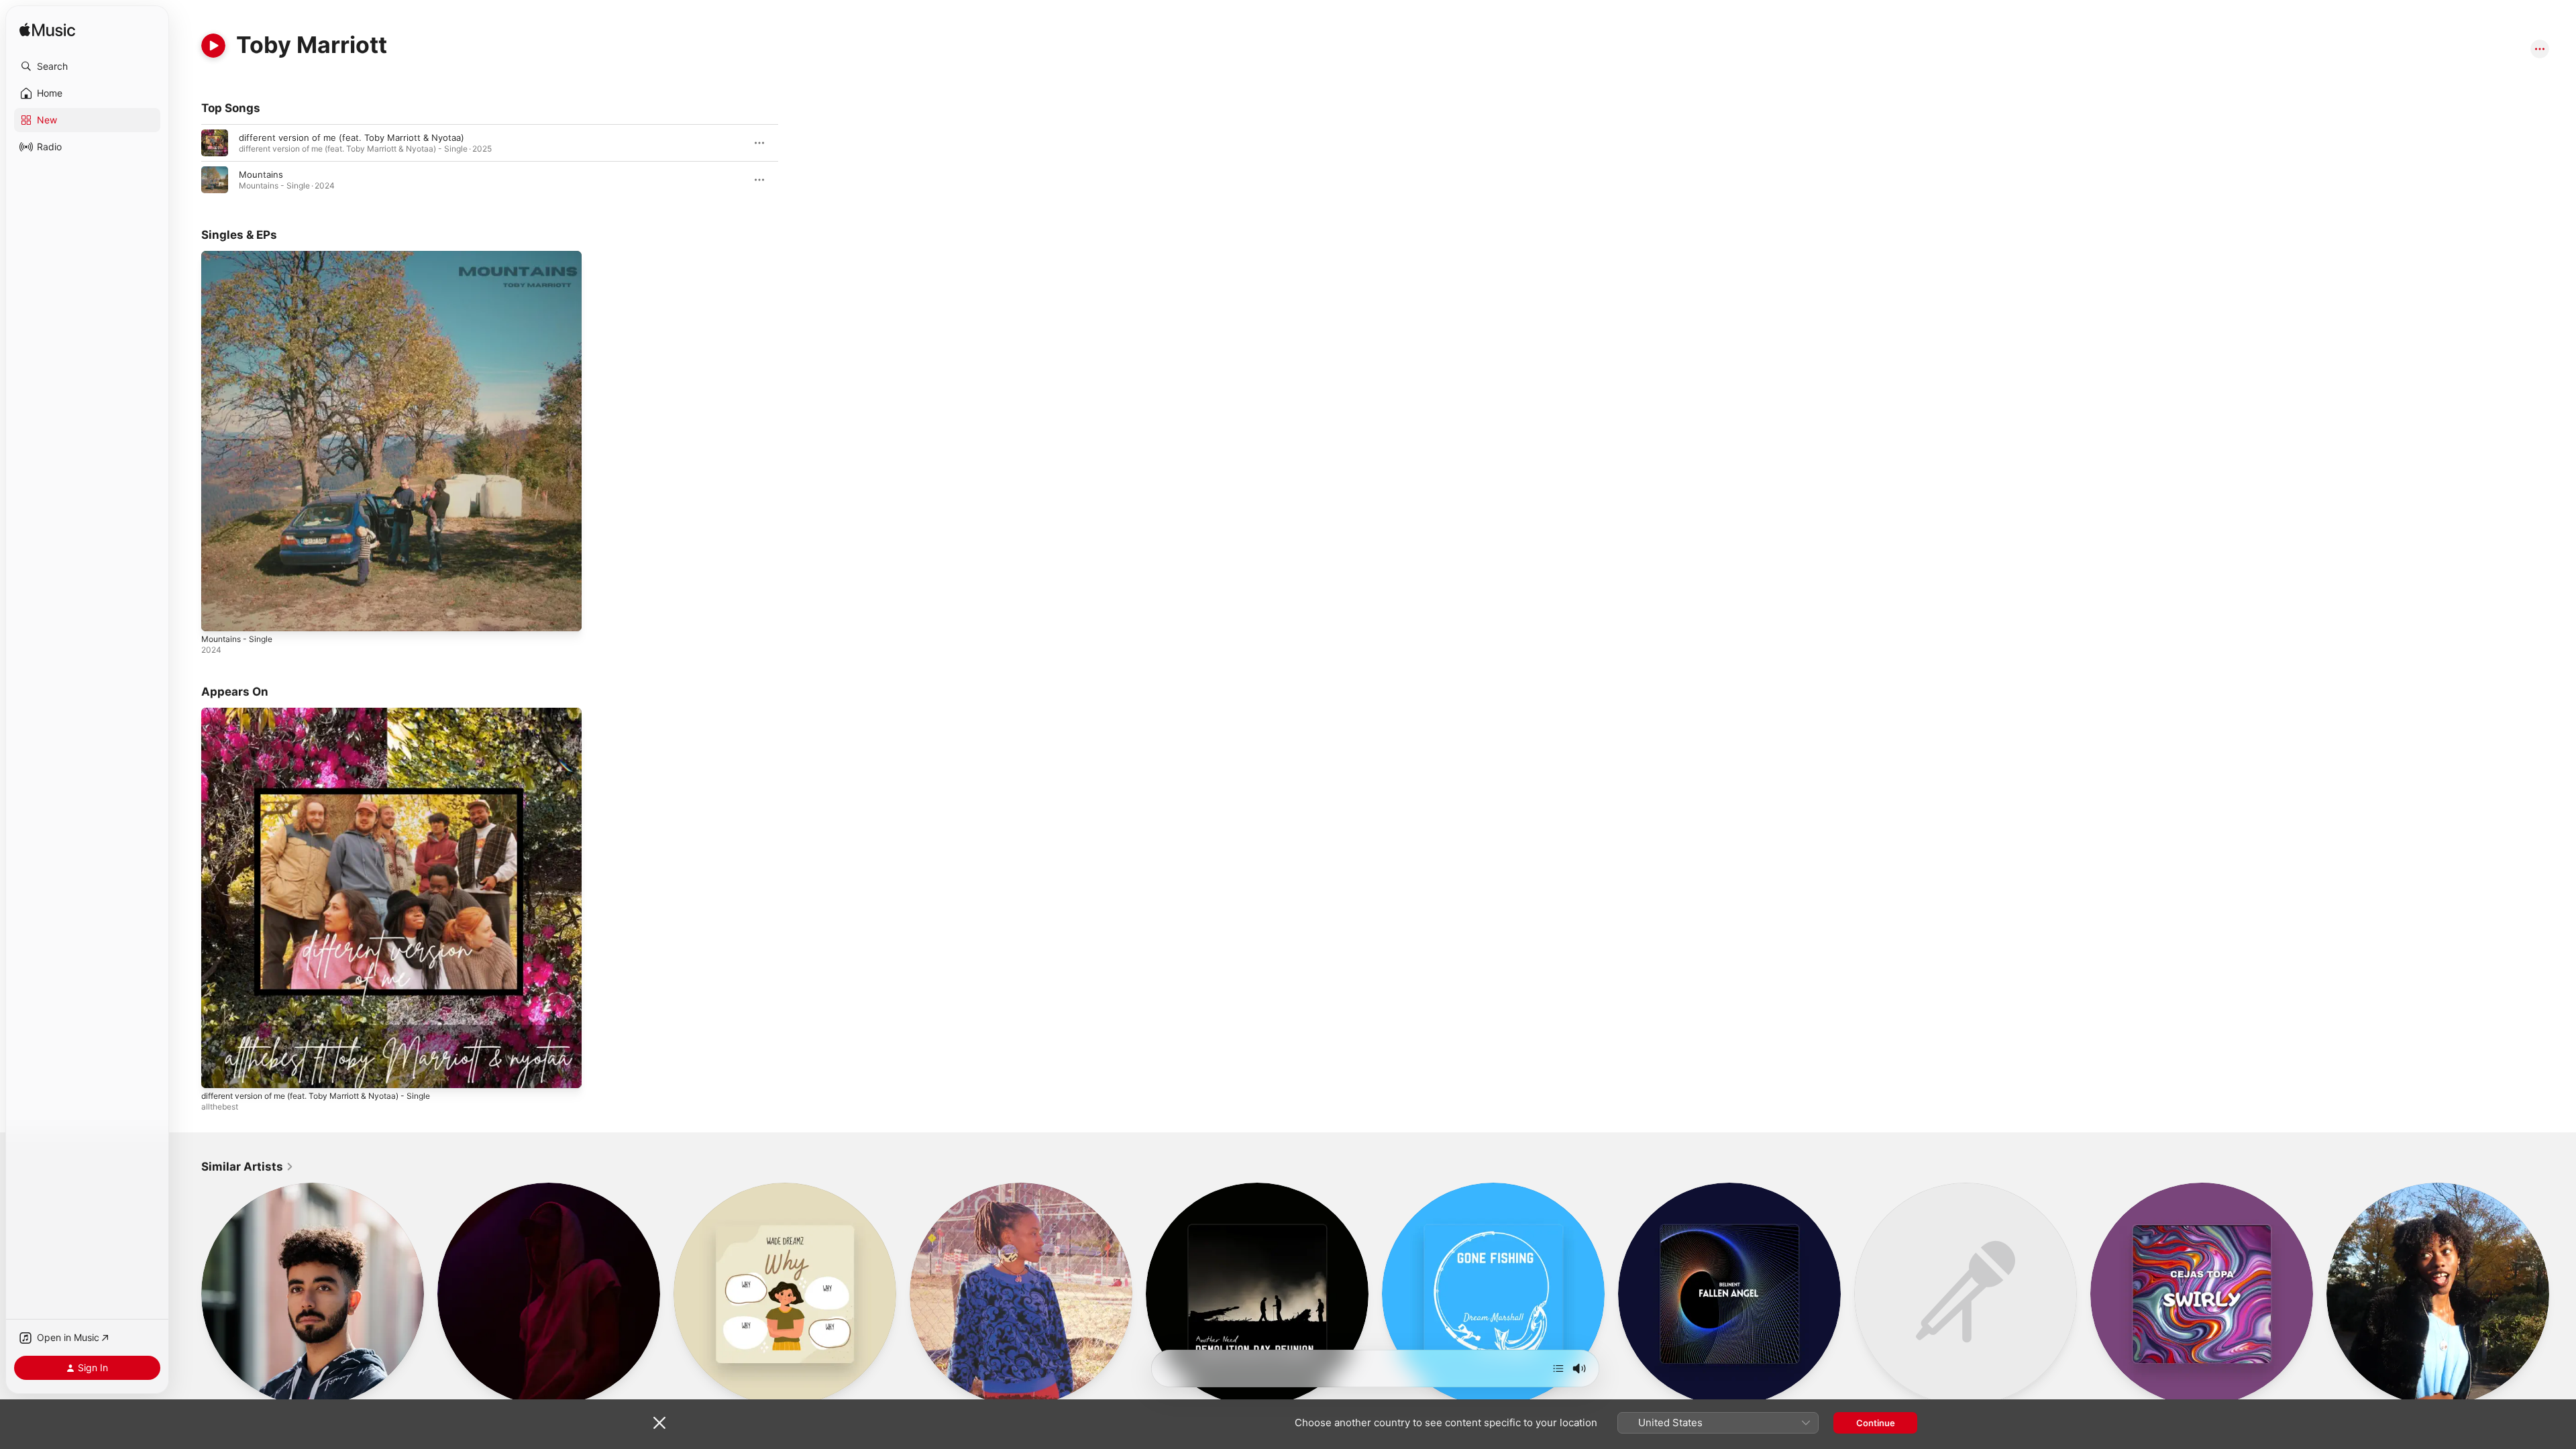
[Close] (659, 1423)
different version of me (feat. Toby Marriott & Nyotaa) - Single (331, 713)
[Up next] (1558, 1368)
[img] (47, 31)
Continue (1876, 1423)
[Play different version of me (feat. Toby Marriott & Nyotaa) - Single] (218, 1071)
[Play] (213, 46)
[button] (87, 66)
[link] (248, 1167)
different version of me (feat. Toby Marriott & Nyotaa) (352, 138)
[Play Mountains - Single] (218, 614)
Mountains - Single (241, 256)
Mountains (261, 174)
